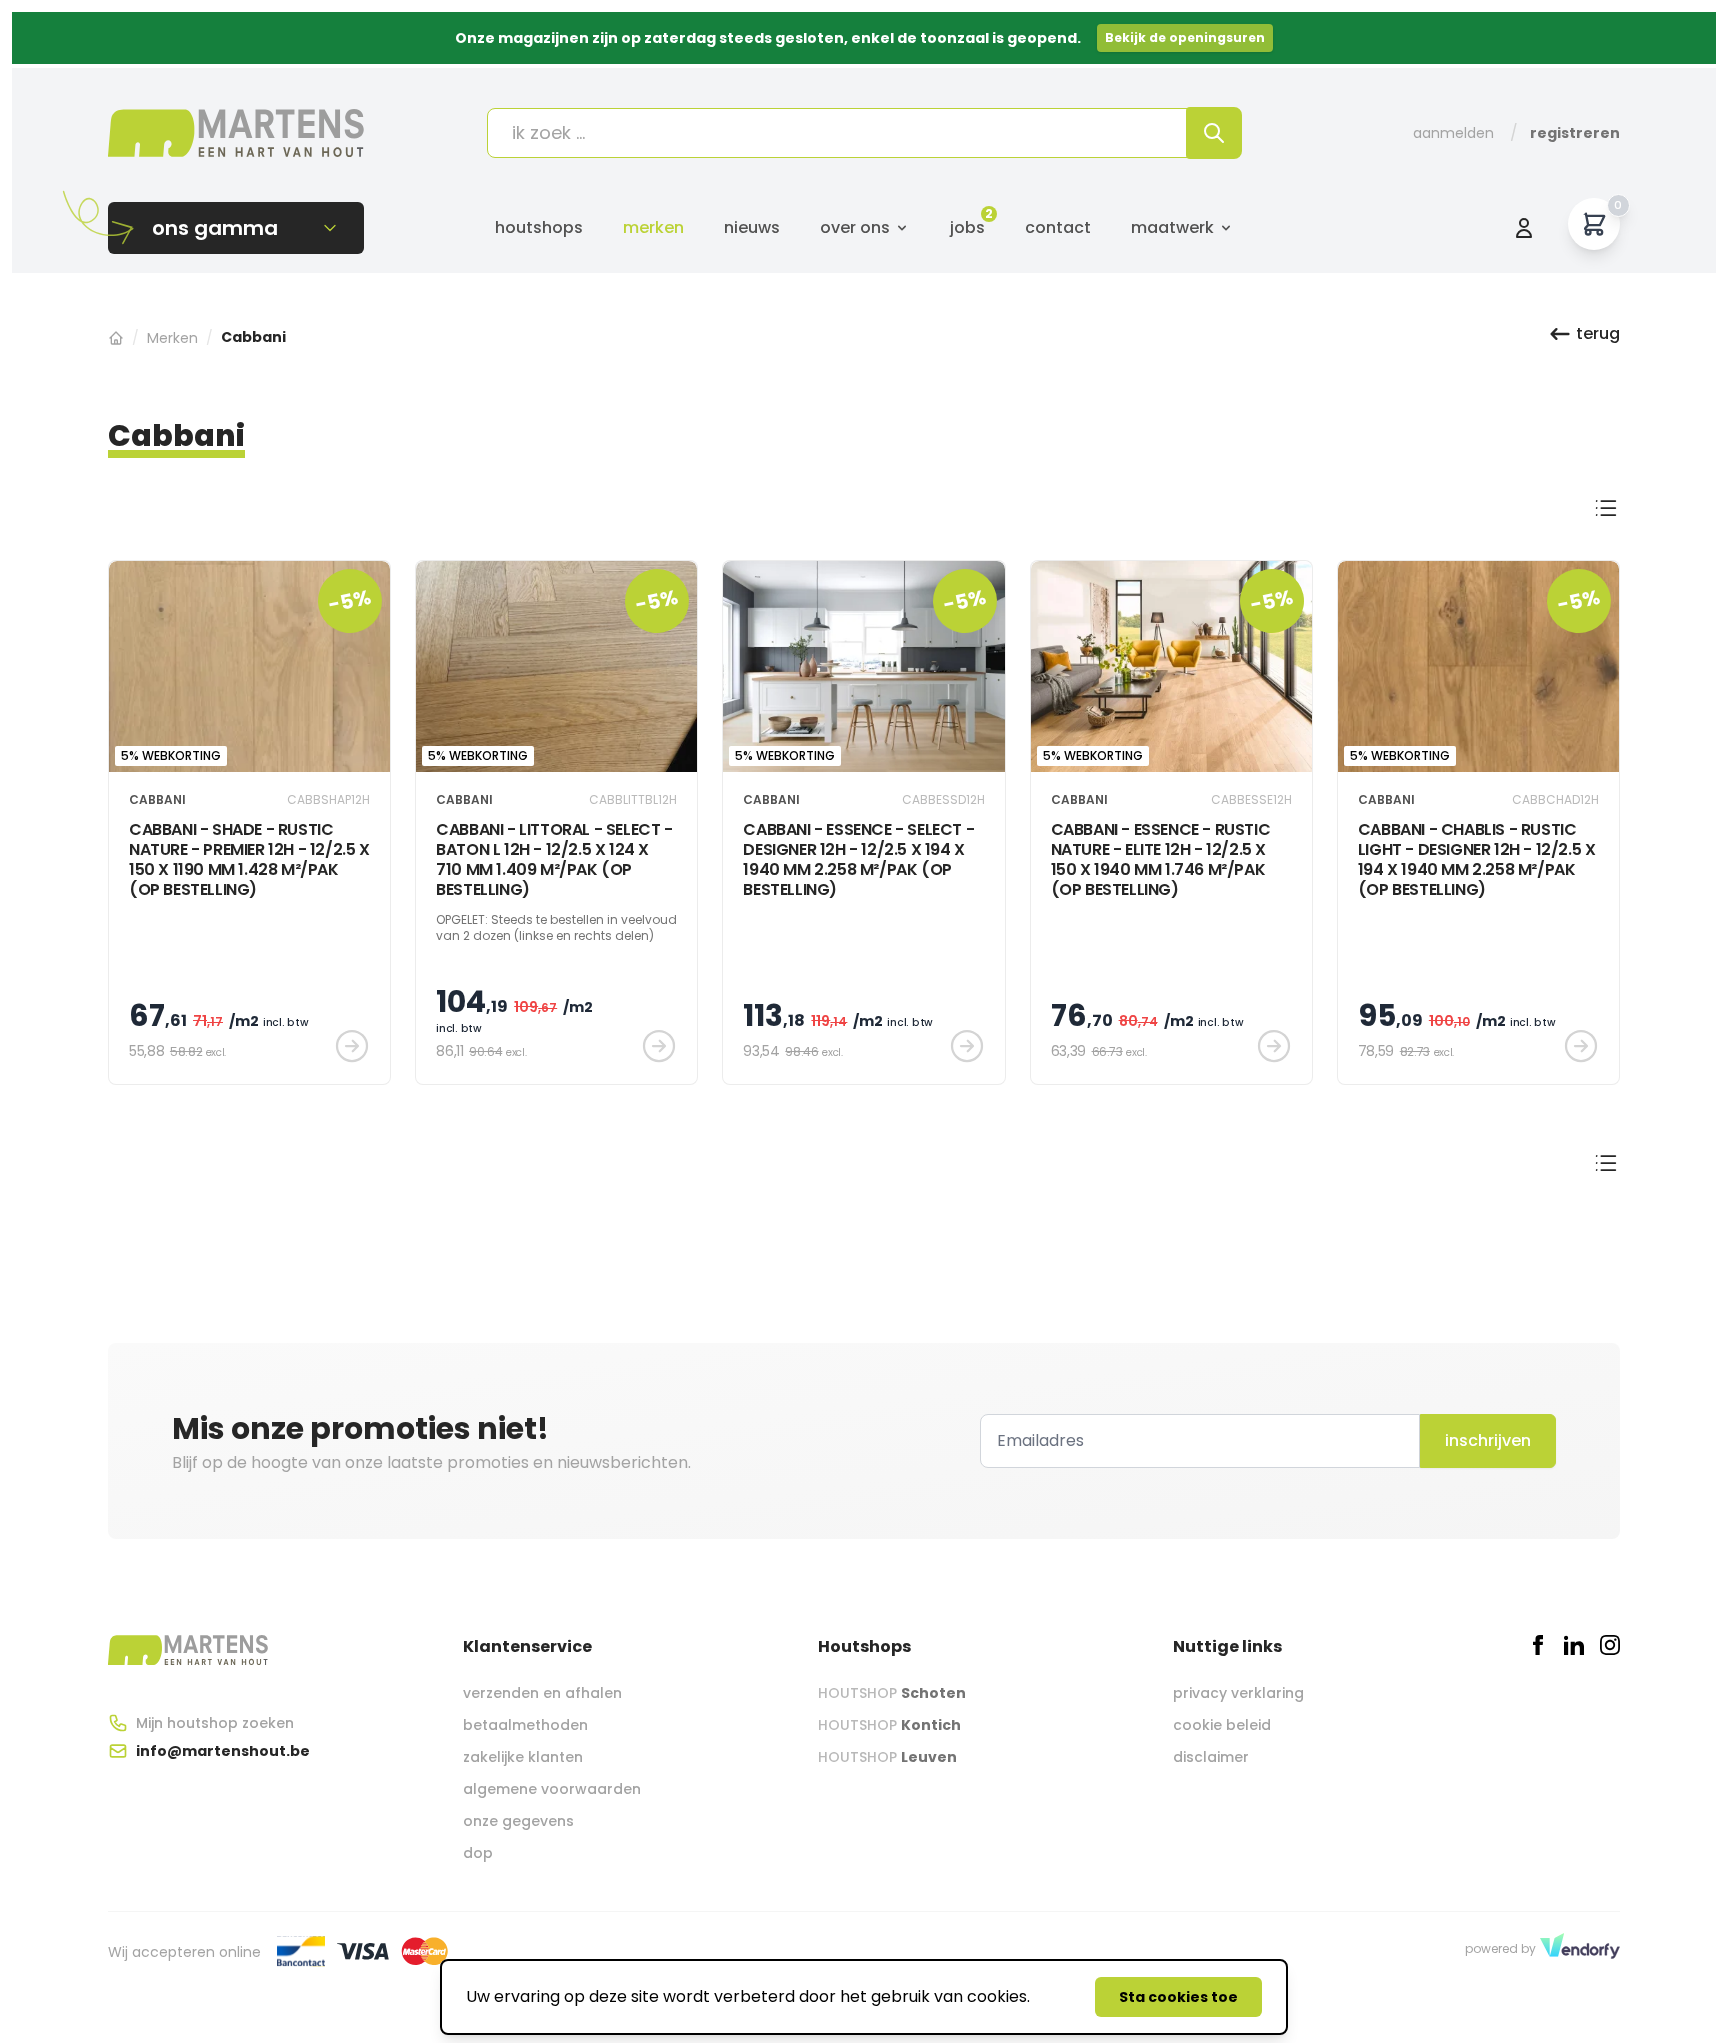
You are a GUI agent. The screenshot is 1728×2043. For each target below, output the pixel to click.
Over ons (855, 227)
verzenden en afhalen (542, 1693)
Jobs (967, 227)
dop (478, 1853)
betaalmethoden (525, 1725)
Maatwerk (1172, 227)
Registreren (1575, 133)
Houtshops (539, 227)
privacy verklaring (1238, 1693)
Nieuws (752, 227)
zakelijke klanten (523, 1757)
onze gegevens (518, 1821)
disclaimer (1211, 1757)
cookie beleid (1222, 1725)
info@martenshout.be (223, 1751)
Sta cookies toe (1178, 1997)
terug (1598, 333)
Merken (653, 227)
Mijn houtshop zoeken (215, 1723)
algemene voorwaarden (552, 1789)
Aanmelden (1453, 133)
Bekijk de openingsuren (1185, 37)
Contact (1058, 227)
